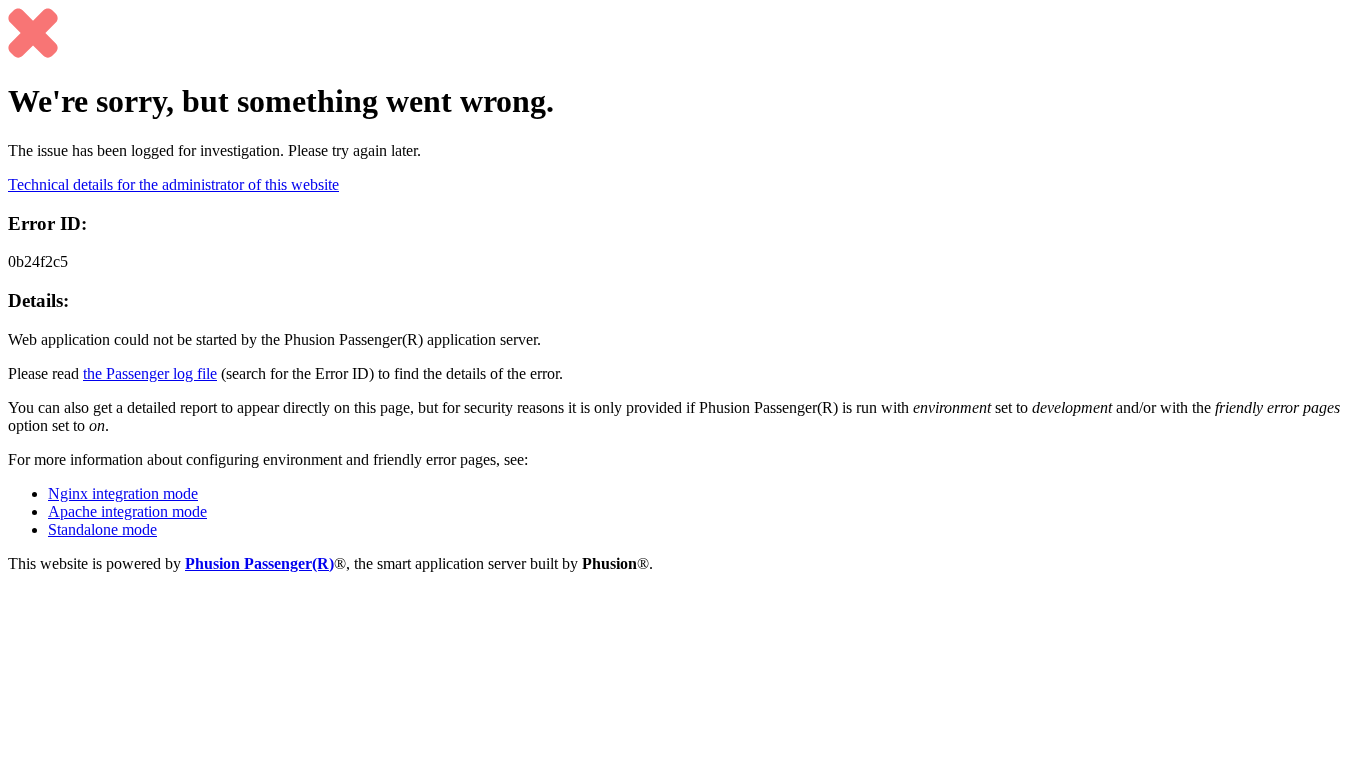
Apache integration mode (127, 511)
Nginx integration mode (123, 493)
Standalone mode (102, 529)
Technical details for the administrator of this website (173, 184)
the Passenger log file (150, 373)
